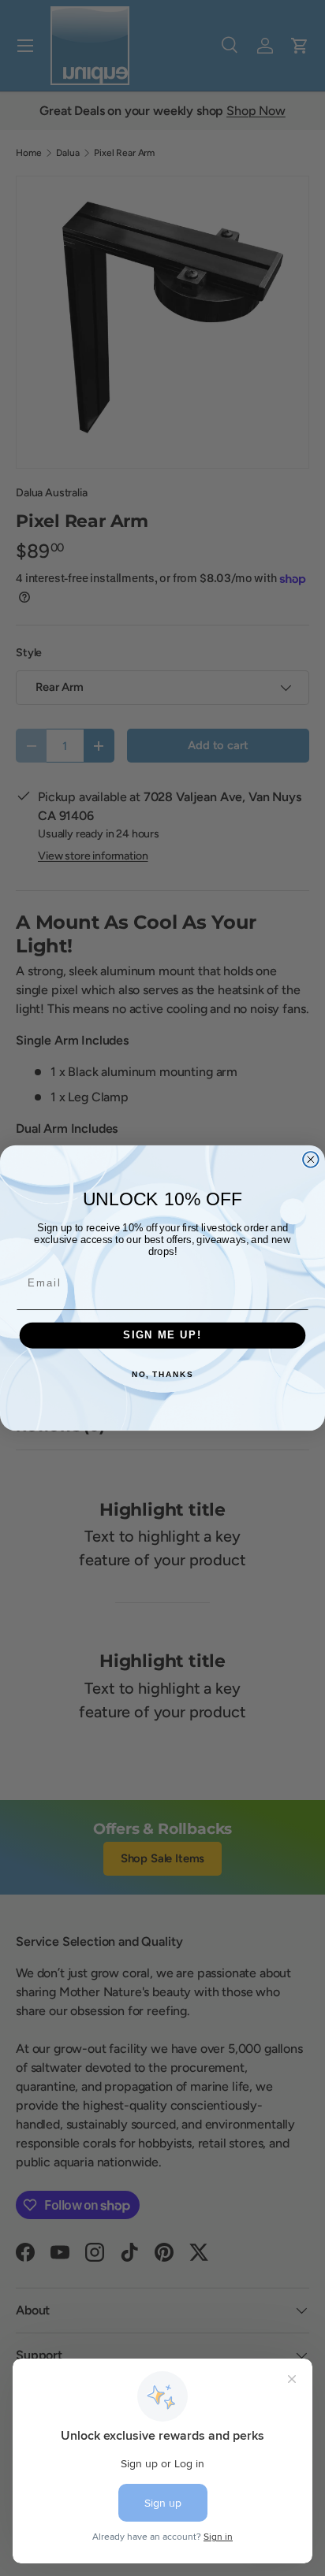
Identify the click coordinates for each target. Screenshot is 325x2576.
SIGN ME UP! (162, 1335)
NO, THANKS (162, 1375)
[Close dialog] (311, 1160)
